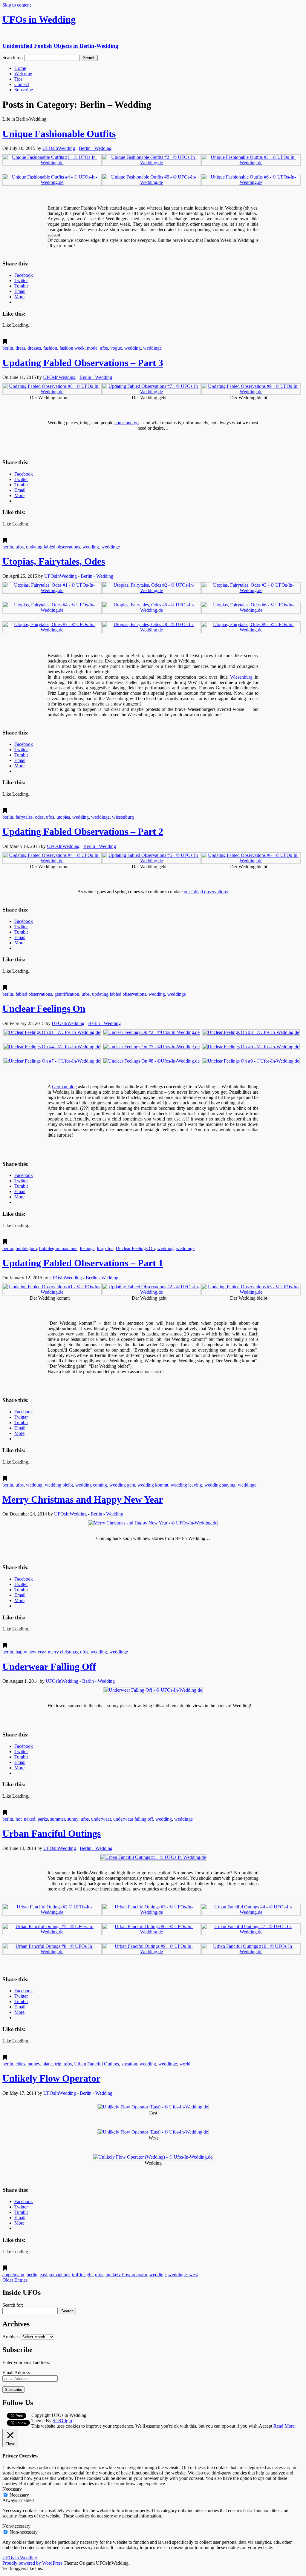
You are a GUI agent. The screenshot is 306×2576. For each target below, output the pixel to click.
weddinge (152, 348)
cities (20, 2064)
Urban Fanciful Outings (52, 1833)
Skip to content (17, 5)
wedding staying (220, 1485)
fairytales (24, 817)
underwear (101, 1819)
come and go (127, 423)
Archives (11, 2337)
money (34, 2064)
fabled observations (34, 994)
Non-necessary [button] (16, 2526)
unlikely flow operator (126, 2275)
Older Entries (15, 2280)
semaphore (59, 2275)
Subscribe (24, 90)
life (100, 1248)
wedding (133, 348)
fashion (50, 348)
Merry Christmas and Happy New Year (83, 1499)
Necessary (19, 2495)
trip (58, 2064)
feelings (87, 1248)
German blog (64, 1087)
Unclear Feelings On (44, 1009)
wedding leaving (186, 1485)
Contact (22, 84)
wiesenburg (123, 817)
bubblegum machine (58, 1248)
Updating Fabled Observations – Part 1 (83, 1263)
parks (43, 1819)
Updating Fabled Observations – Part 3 (83, 363)
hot (19, 1819)
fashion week (72, 348)
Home (20, 68)
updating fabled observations (53, 547)
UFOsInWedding (59, 148)
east (43, 2275)
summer (58, 1819)
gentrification (67, 994)
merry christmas (63, 1652)
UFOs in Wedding (20, 2558)
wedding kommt (153, 1485)
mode (92, 348)
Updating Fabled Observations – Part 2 (83, 831)
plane (48, 2064)
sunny (73, 1819)
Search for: (13, 57)
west (193, 2275)
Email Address (16, 2373)
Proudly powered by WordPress (32, 2563)
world (185, 2064)
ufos (104, 348)
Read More (284, 2426)
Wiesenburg (241, 677)
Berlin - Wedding (95, 148)
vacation (129, 2064)
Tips (18, 79)
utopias (63, 817)
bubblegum (26, 1248)
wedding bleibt (59, 1485)
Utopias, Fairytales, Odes (54, 561)
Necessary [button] (12, 2489)
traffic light (82, 2275)
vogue (116, 348)
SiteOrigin (62, 2421)
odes (39, 817)
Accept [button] (266, 2426)
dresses (34, 348)
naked (30, 1819)
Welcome (23, 74)
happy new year (30, 1652)
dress (20, 348)
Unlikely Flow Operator (51, 2078)
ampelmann (13, 2275)
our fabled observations (206, 892)
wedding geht (122, 1485)
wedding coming (91, 1485)
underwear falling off (133, 1819)
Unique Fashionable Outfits (59, 134)
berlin (8, 348)
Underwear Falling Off (49, 1667)
